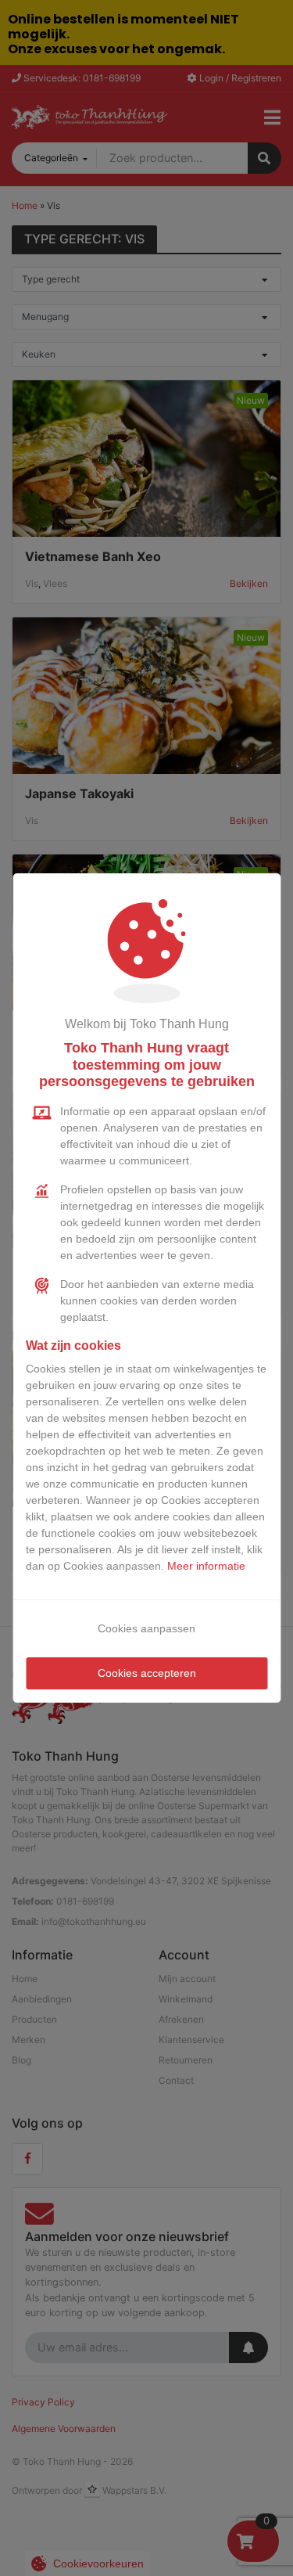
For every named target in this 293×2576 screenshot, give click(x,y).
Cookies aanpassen (146, 1628)
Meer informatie (206, 1566)
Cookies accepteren (147, 1673)
